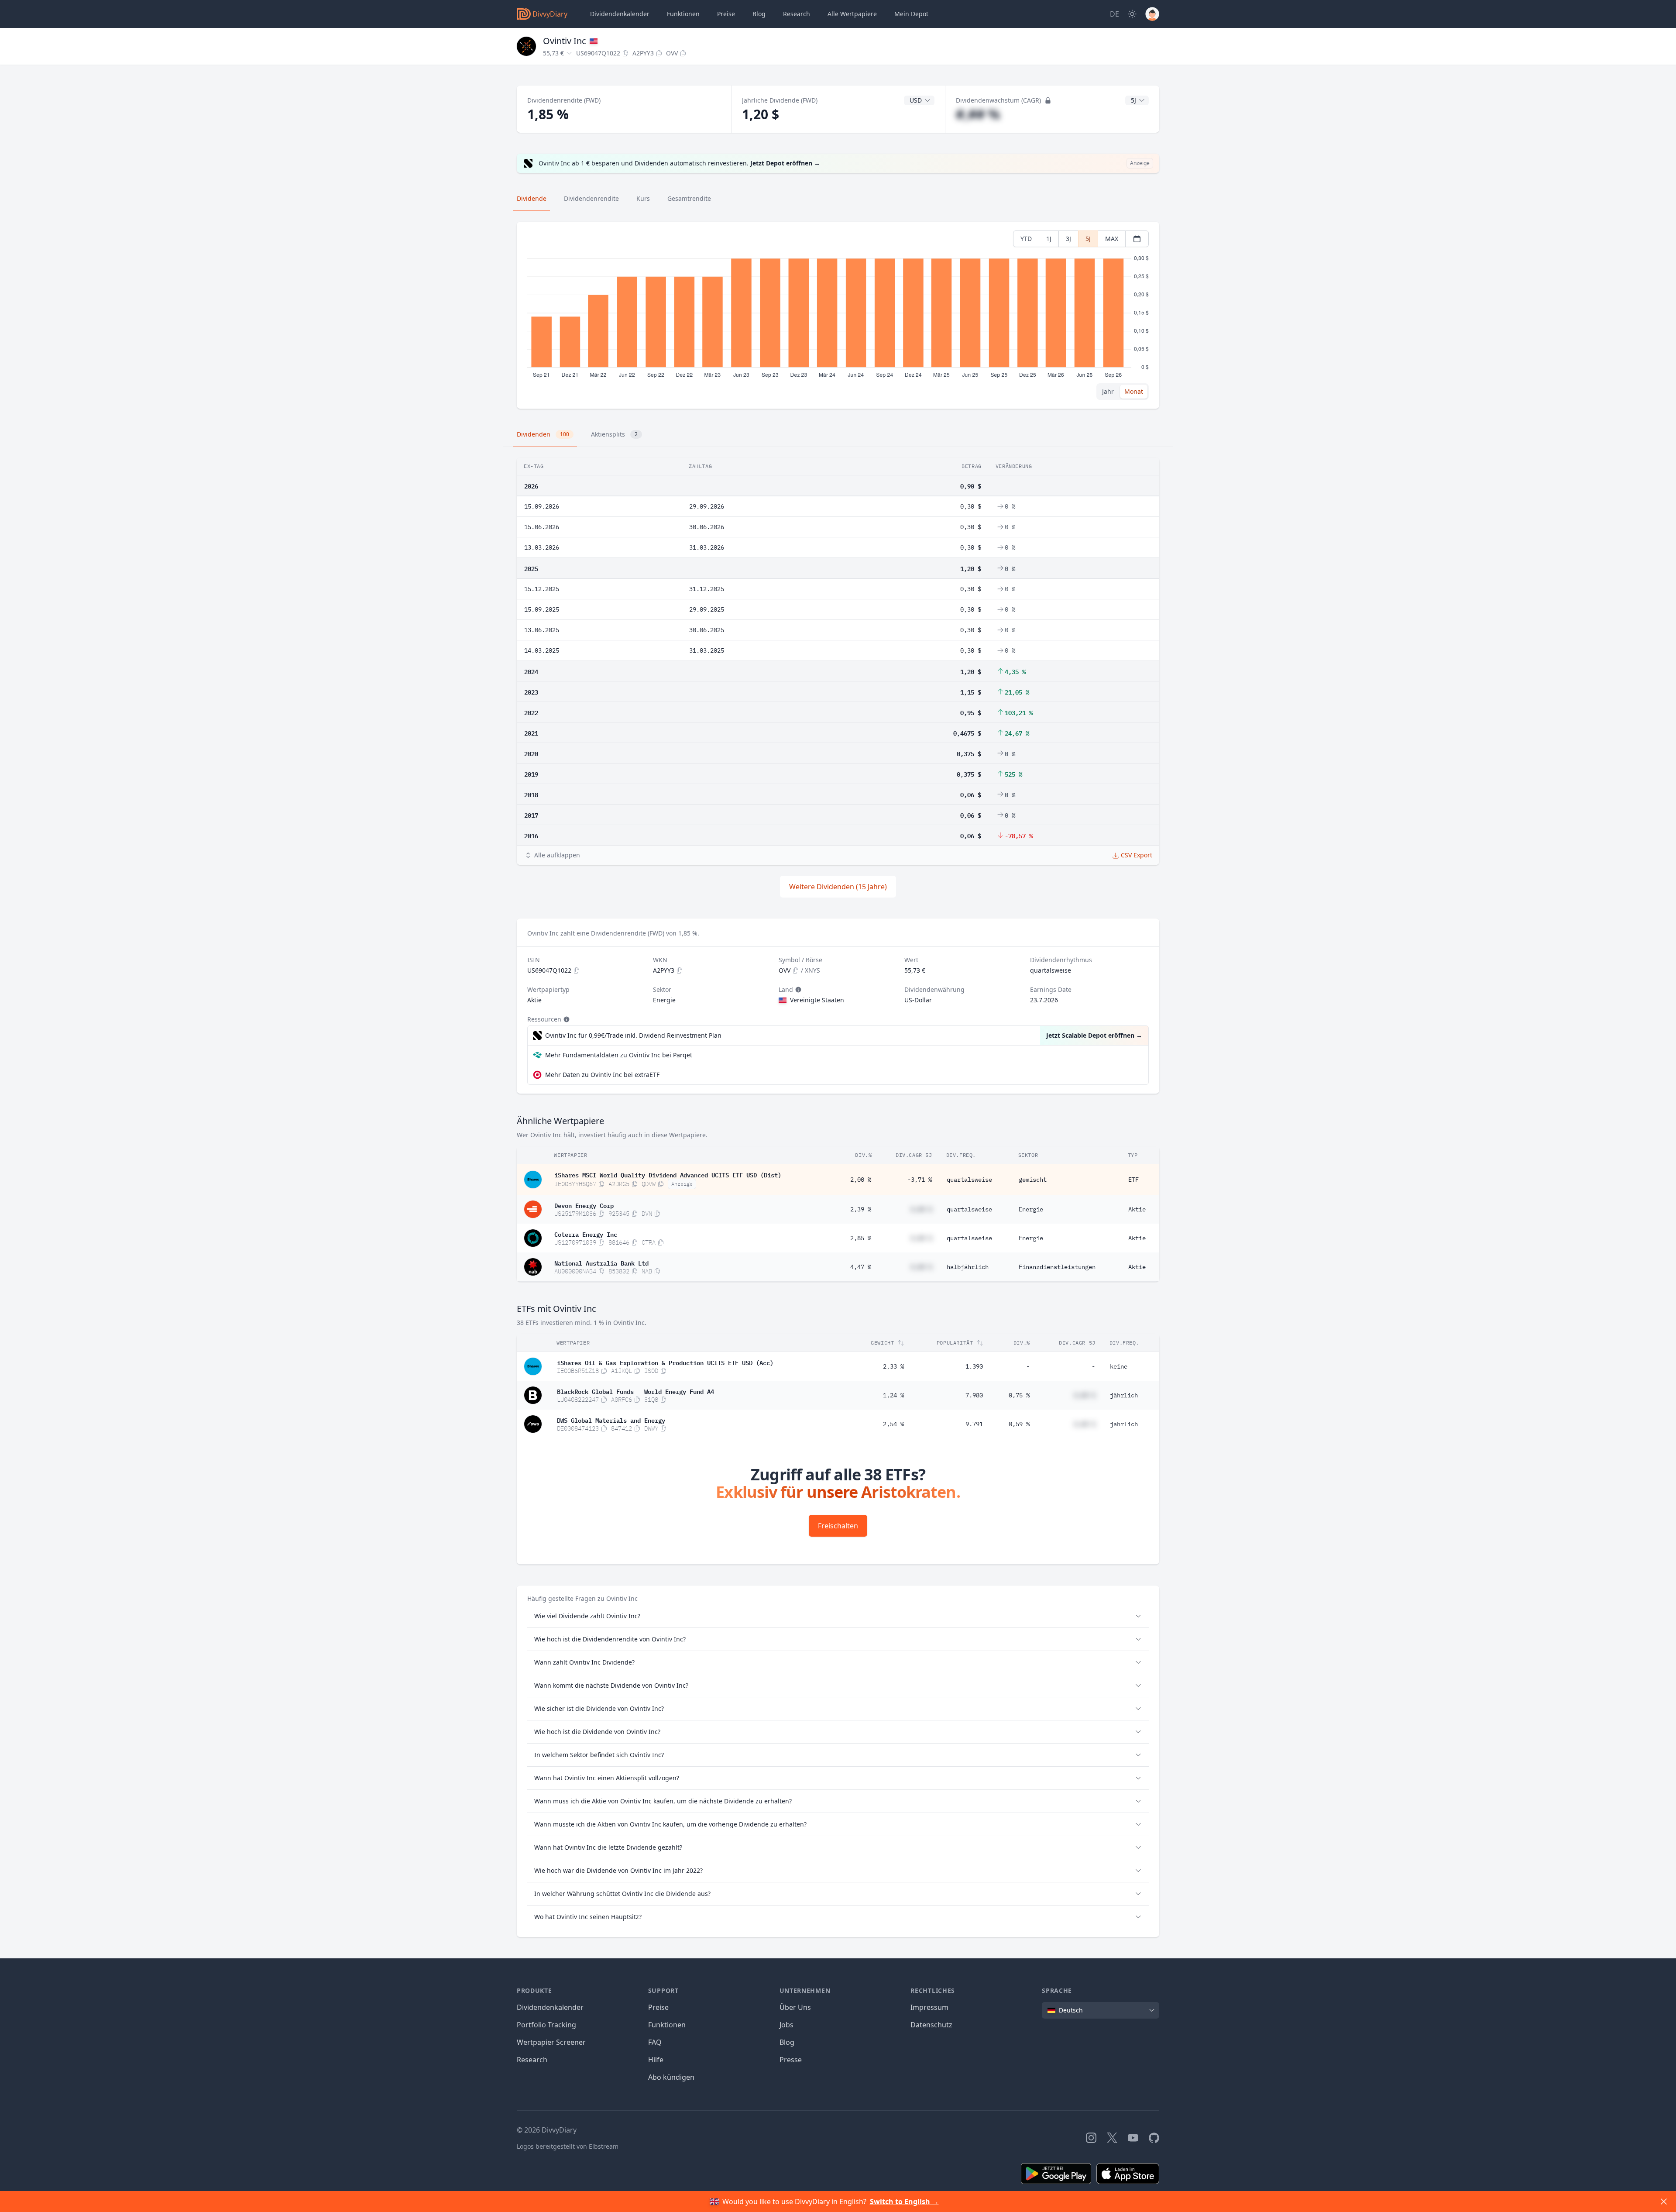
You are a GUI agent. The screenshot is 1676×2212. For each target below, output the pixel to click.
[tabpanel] (838, 315)
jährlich (1124, 1395)
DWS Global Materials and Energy (611, 1420)
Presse (791, 2060)
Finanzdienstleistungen (1057, 1267)
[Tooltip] (797, 990)
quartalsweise (969, 1180)
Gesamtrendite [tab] (689, 198)
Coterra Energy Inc (586, 1234)
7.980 (974, 1395)
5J (1088, 239)
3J (1068, 239)
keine (1119, 1366)
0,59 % (1019, 1424)
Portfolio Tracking (546, 2025)
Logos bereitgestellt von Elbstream (568, 2146)
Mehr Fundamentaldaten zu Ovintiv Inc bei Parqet (619, 1055)
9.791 (974, 1424)
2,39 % (861, 1209)
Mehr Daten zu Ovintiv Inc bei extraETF (602, 1075)
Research (532, 2060)
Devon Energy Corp (584, 1205)
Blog (787, 2042)
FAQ (655, 2042)
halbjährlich (968, 1267)
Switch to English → (904, 2202)
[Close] (1664, 2202)
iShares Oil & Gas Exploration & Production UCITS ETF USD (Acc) (665, 1362)
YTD (1026, 239)
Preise (726, 14)
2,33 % (893, 1366)
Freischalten (838, 1526)
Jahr (1108, 391)
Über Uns (795, 2007)
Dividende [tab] (532, 198)
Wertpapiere (852, 14)
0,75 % (1019, 1395)
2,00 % (861, 1180)
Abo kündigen (671, 2077)
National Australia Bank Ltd (601, 1263)
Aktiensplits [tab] (614, 434)
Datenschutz (931, 2025)
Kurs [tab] (643, 198)
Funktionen (683, 14)
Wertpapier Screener (551, 2042)
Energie (1031, 1209)
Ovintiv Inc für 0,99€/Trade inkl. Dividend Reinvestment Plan (633, 1035)
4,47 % (861, 1267)
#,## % (978, 114)
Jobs (786, 2025)
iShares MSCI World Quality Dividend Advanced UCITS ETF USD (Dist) (668, 1174)
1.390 (974, 1366)
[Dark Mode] (1132, 14)
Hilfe (656, 2060)
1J (1049, 239)
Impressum (929, 2007)
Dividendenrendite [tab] (591, 198)
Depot (911, 14)
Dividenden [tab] (543, 434)
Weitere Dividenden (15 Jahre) (838, 887)
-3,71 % (920, 1180)
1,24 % (893, 1395)
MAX (1112, 239)
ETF (1133, 1180)
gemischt (1033, 1180)
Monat (1134, 391)
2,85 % (861, 1238)
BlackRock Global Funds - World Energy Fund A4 (635, 1391)
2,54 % (893, 1424)
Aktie (1137, 1209)
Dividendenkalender (620, 14)
